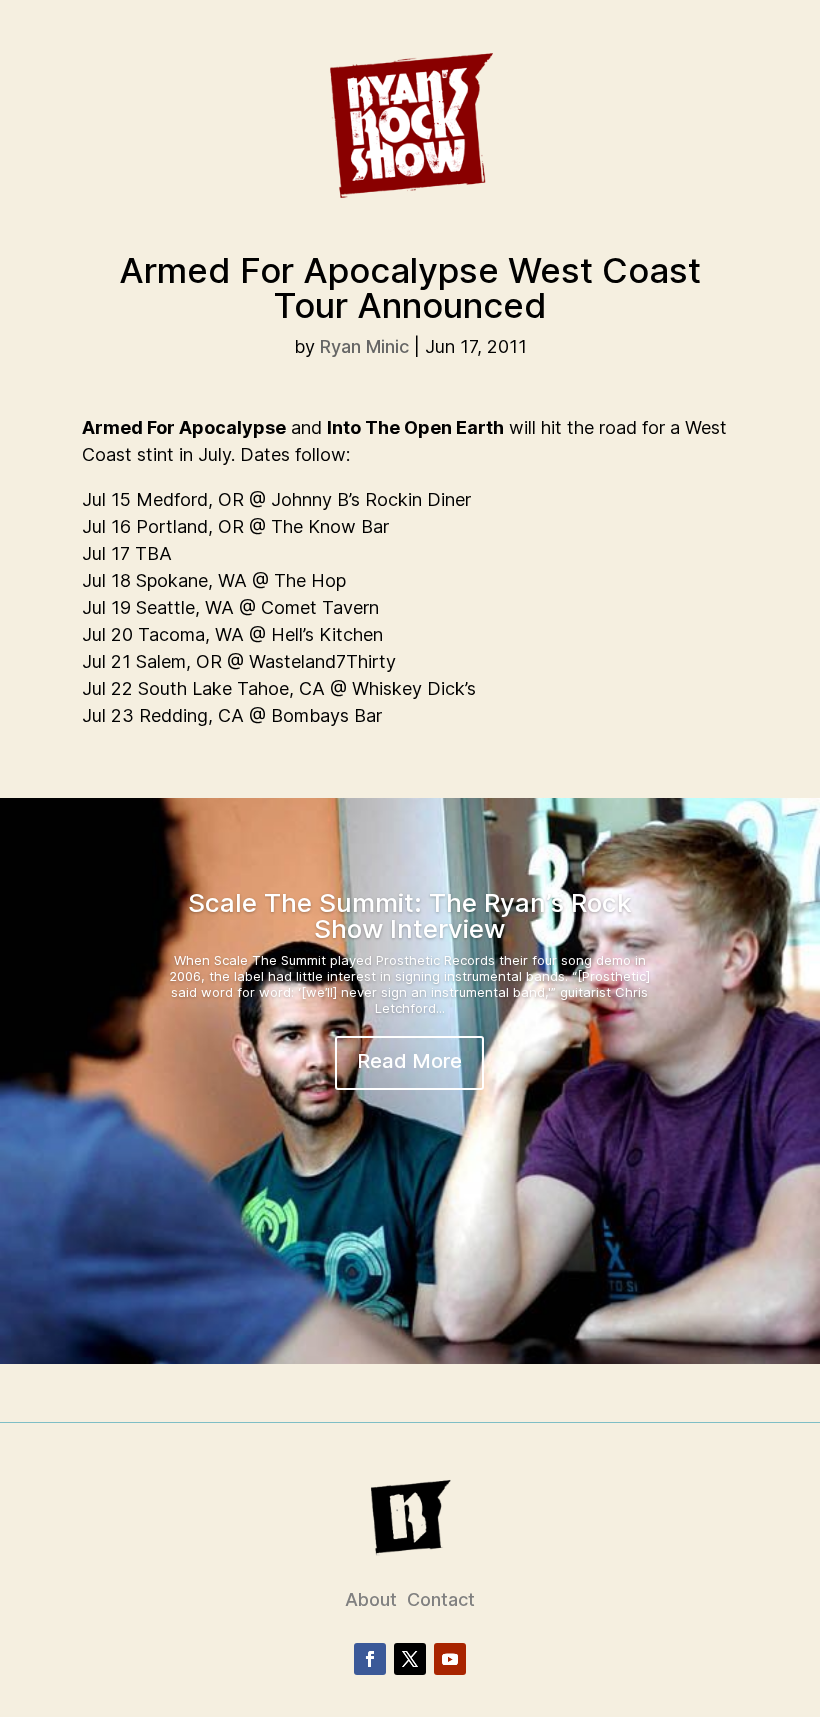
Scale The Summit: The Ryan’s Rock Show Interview (410, 915)
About (371, 1599)
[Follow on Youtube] (450, 1659)
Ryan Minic (364, 346)
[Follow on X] (410, 1659)
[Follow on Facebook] (370, 1659)
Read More (409, 1061)
